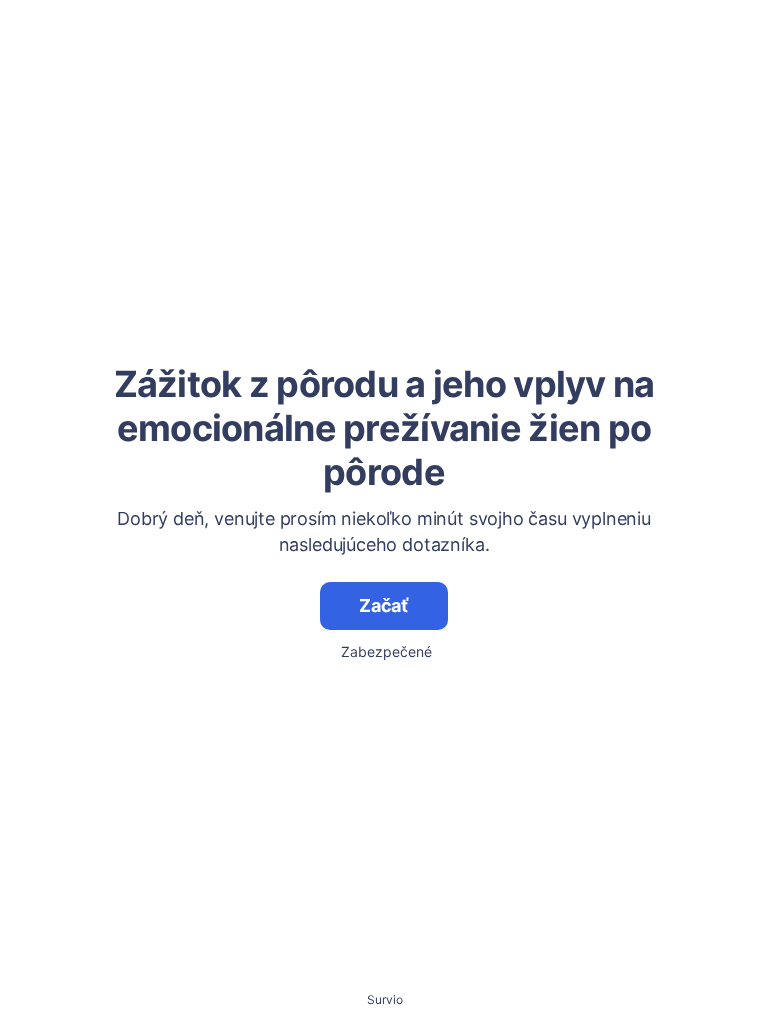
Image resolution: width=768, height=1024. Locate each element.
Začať (384, 605)
